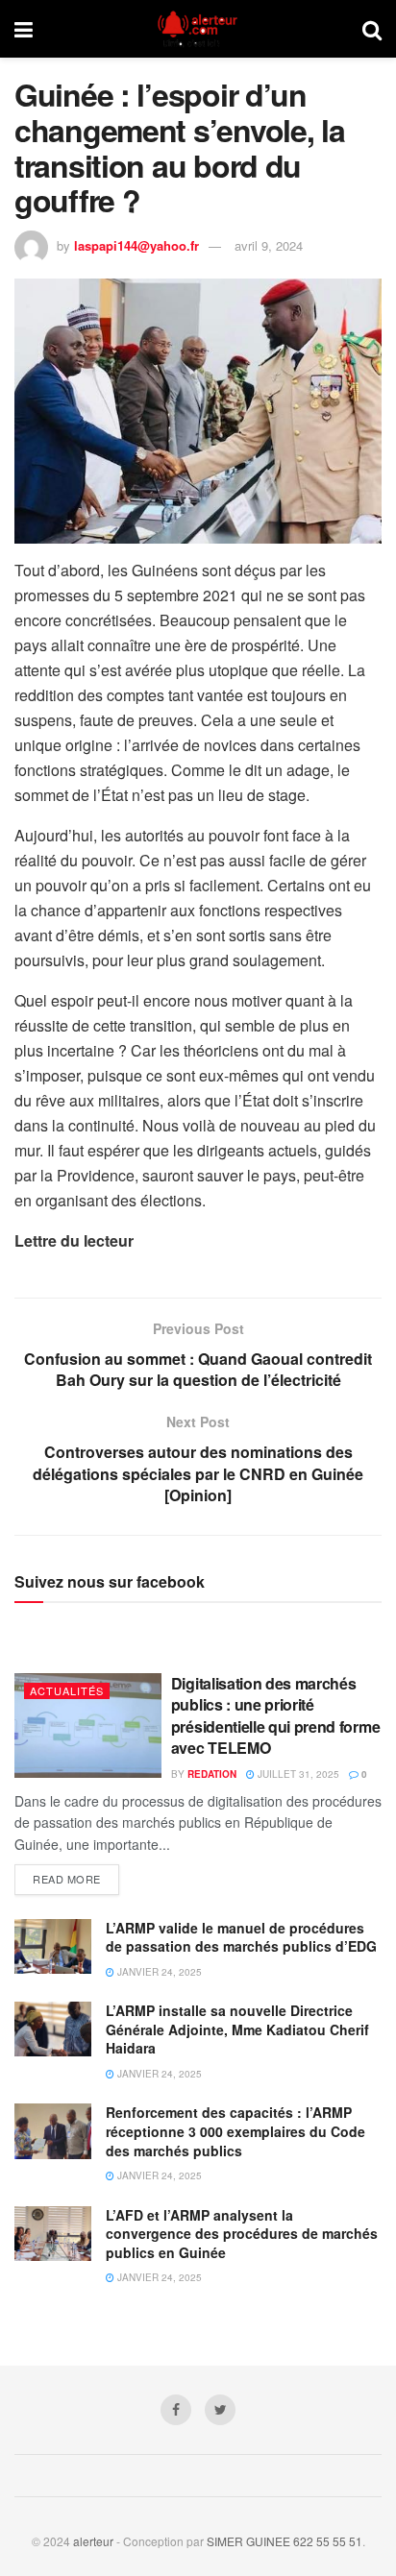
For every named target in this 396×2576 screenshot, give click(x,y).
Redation (212, 1774)
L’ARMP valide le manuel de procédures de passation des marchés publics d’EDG (241, 1937)
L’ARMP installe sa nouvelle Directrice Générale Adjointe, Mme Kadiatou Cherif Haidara (237, 2029)
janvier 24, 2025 (158, 1972)
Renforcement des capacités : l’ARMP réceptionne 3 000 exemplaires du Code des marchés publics (235, 2131)
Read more (67, 1879)
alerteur (93, 2541)
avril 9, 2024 (269, 245)
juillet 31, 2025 (297, 1774)
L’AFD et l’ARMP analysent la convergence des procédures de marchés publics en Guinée (242, 2234)
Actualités (67, 1690)
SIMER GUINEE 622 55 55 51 (285, 2541)
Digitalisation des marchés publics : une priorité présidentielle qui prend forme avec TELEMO (275, 1715)
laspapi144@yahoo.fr (136, 245)
